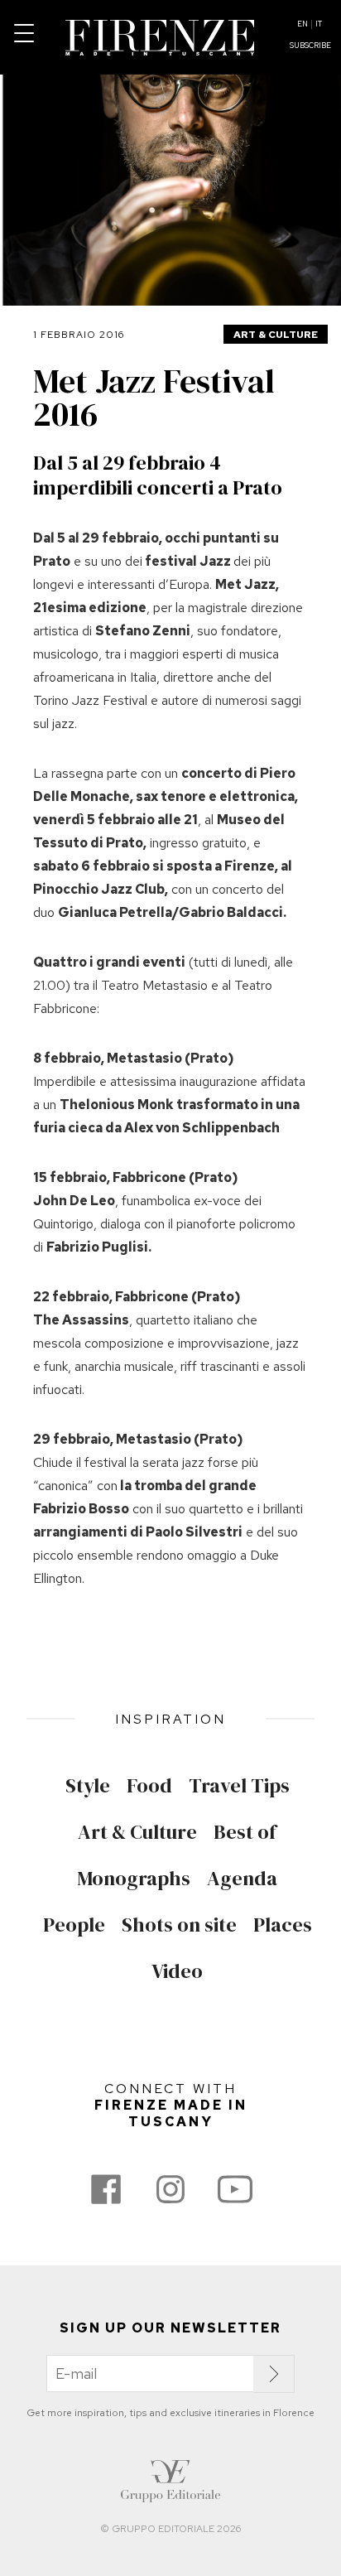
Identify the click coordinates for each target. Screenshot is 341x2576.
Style (88, 1786)
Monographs (134, 1879)
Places (283, 1925)
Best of (245, 1832)
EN (303, 24)
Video (177, 1971)
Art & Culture (276, 335)
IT (319, 24)
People (74, 1925)
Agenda (242, 1879)
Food (149, 1786)
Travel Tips (239, 1786)
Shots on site (179, 1925)
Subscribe (310, 46)
